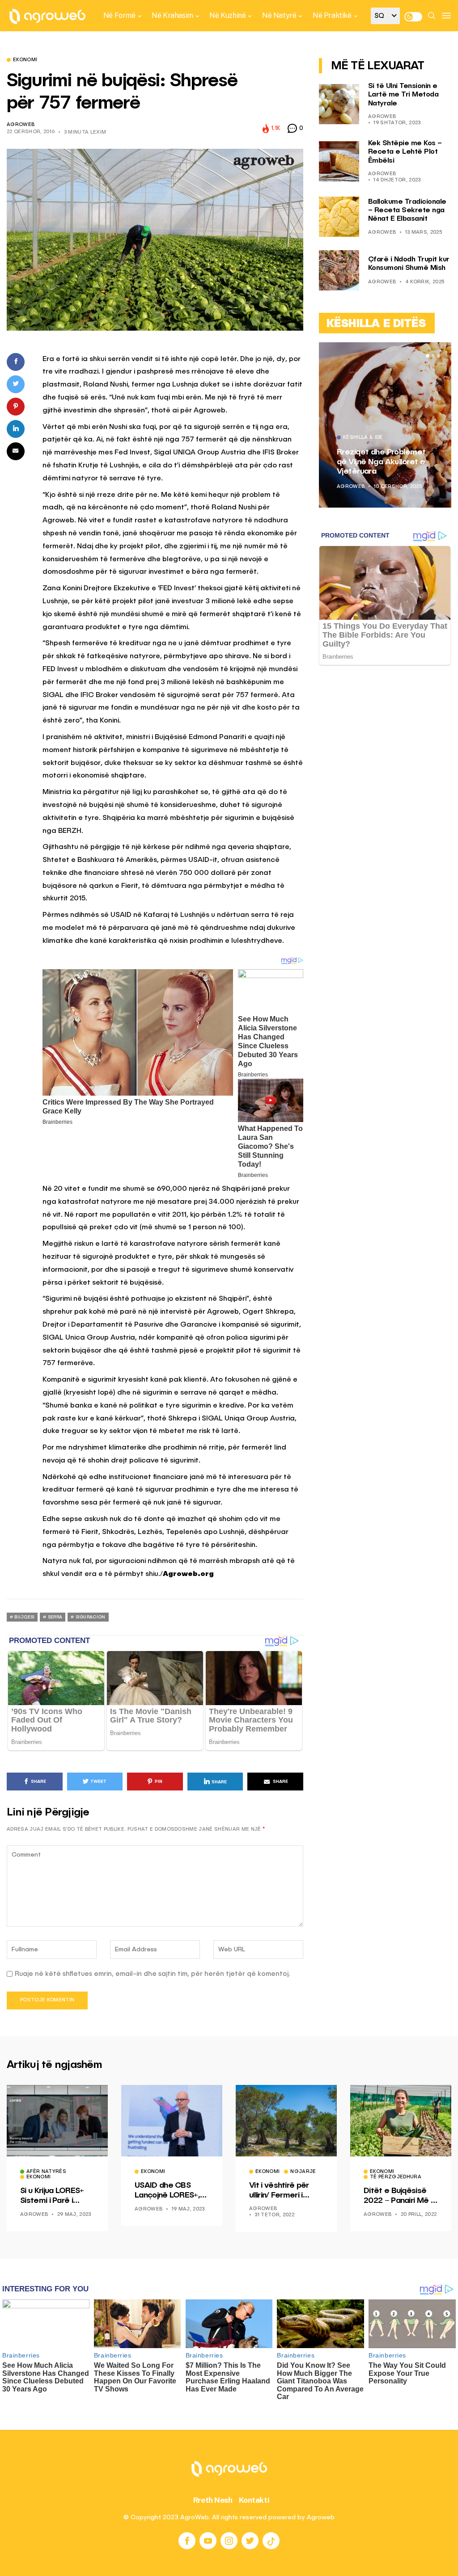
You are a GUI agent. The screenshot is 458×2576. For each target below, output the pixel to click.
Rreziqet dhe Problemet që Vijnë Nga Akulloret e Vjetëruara (381, 462)
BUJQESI (24, 1617)
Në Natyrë (279, 15)
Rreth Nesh (213, 2500)
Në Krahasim (172, 15)
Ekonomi (25, 60)
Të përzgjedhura (396, 2177)
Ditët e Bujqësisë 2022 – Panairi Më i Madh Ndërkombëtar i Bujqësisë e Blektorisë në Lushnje (398, 2196)
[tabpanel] (385, 425)
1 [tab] (428, 356)
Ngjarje (303, 2172)
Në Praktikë (332, 15)
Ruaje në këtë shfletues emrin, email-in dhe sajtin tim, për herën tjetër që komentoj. (153, 1974)
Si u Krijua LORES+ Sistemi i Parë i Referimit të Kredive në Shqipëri (57, 2196)
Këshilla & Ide (363, 438)
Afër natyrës (46, 2172)
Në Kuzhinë (227, 15)
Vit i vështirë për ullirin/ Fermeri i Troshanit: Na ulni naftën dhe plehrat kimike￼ (283, 2191)
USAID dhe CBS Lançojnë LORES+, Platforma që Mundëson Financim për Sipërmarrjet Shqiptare (170, 2191)
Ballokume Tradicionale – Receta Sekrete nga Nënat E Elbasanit (407, 210)
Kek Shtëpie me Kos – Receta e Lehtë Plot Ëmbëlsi (405, 152)
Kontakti (254, 2500)
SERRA (55, 1617)
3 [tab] (438, 356)
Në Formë (119, 15)
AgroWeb (21, 125)
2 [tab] (433, 356)
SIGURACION (91, 1617)
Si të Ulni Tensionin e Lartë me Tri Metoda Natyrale (403, 95)
